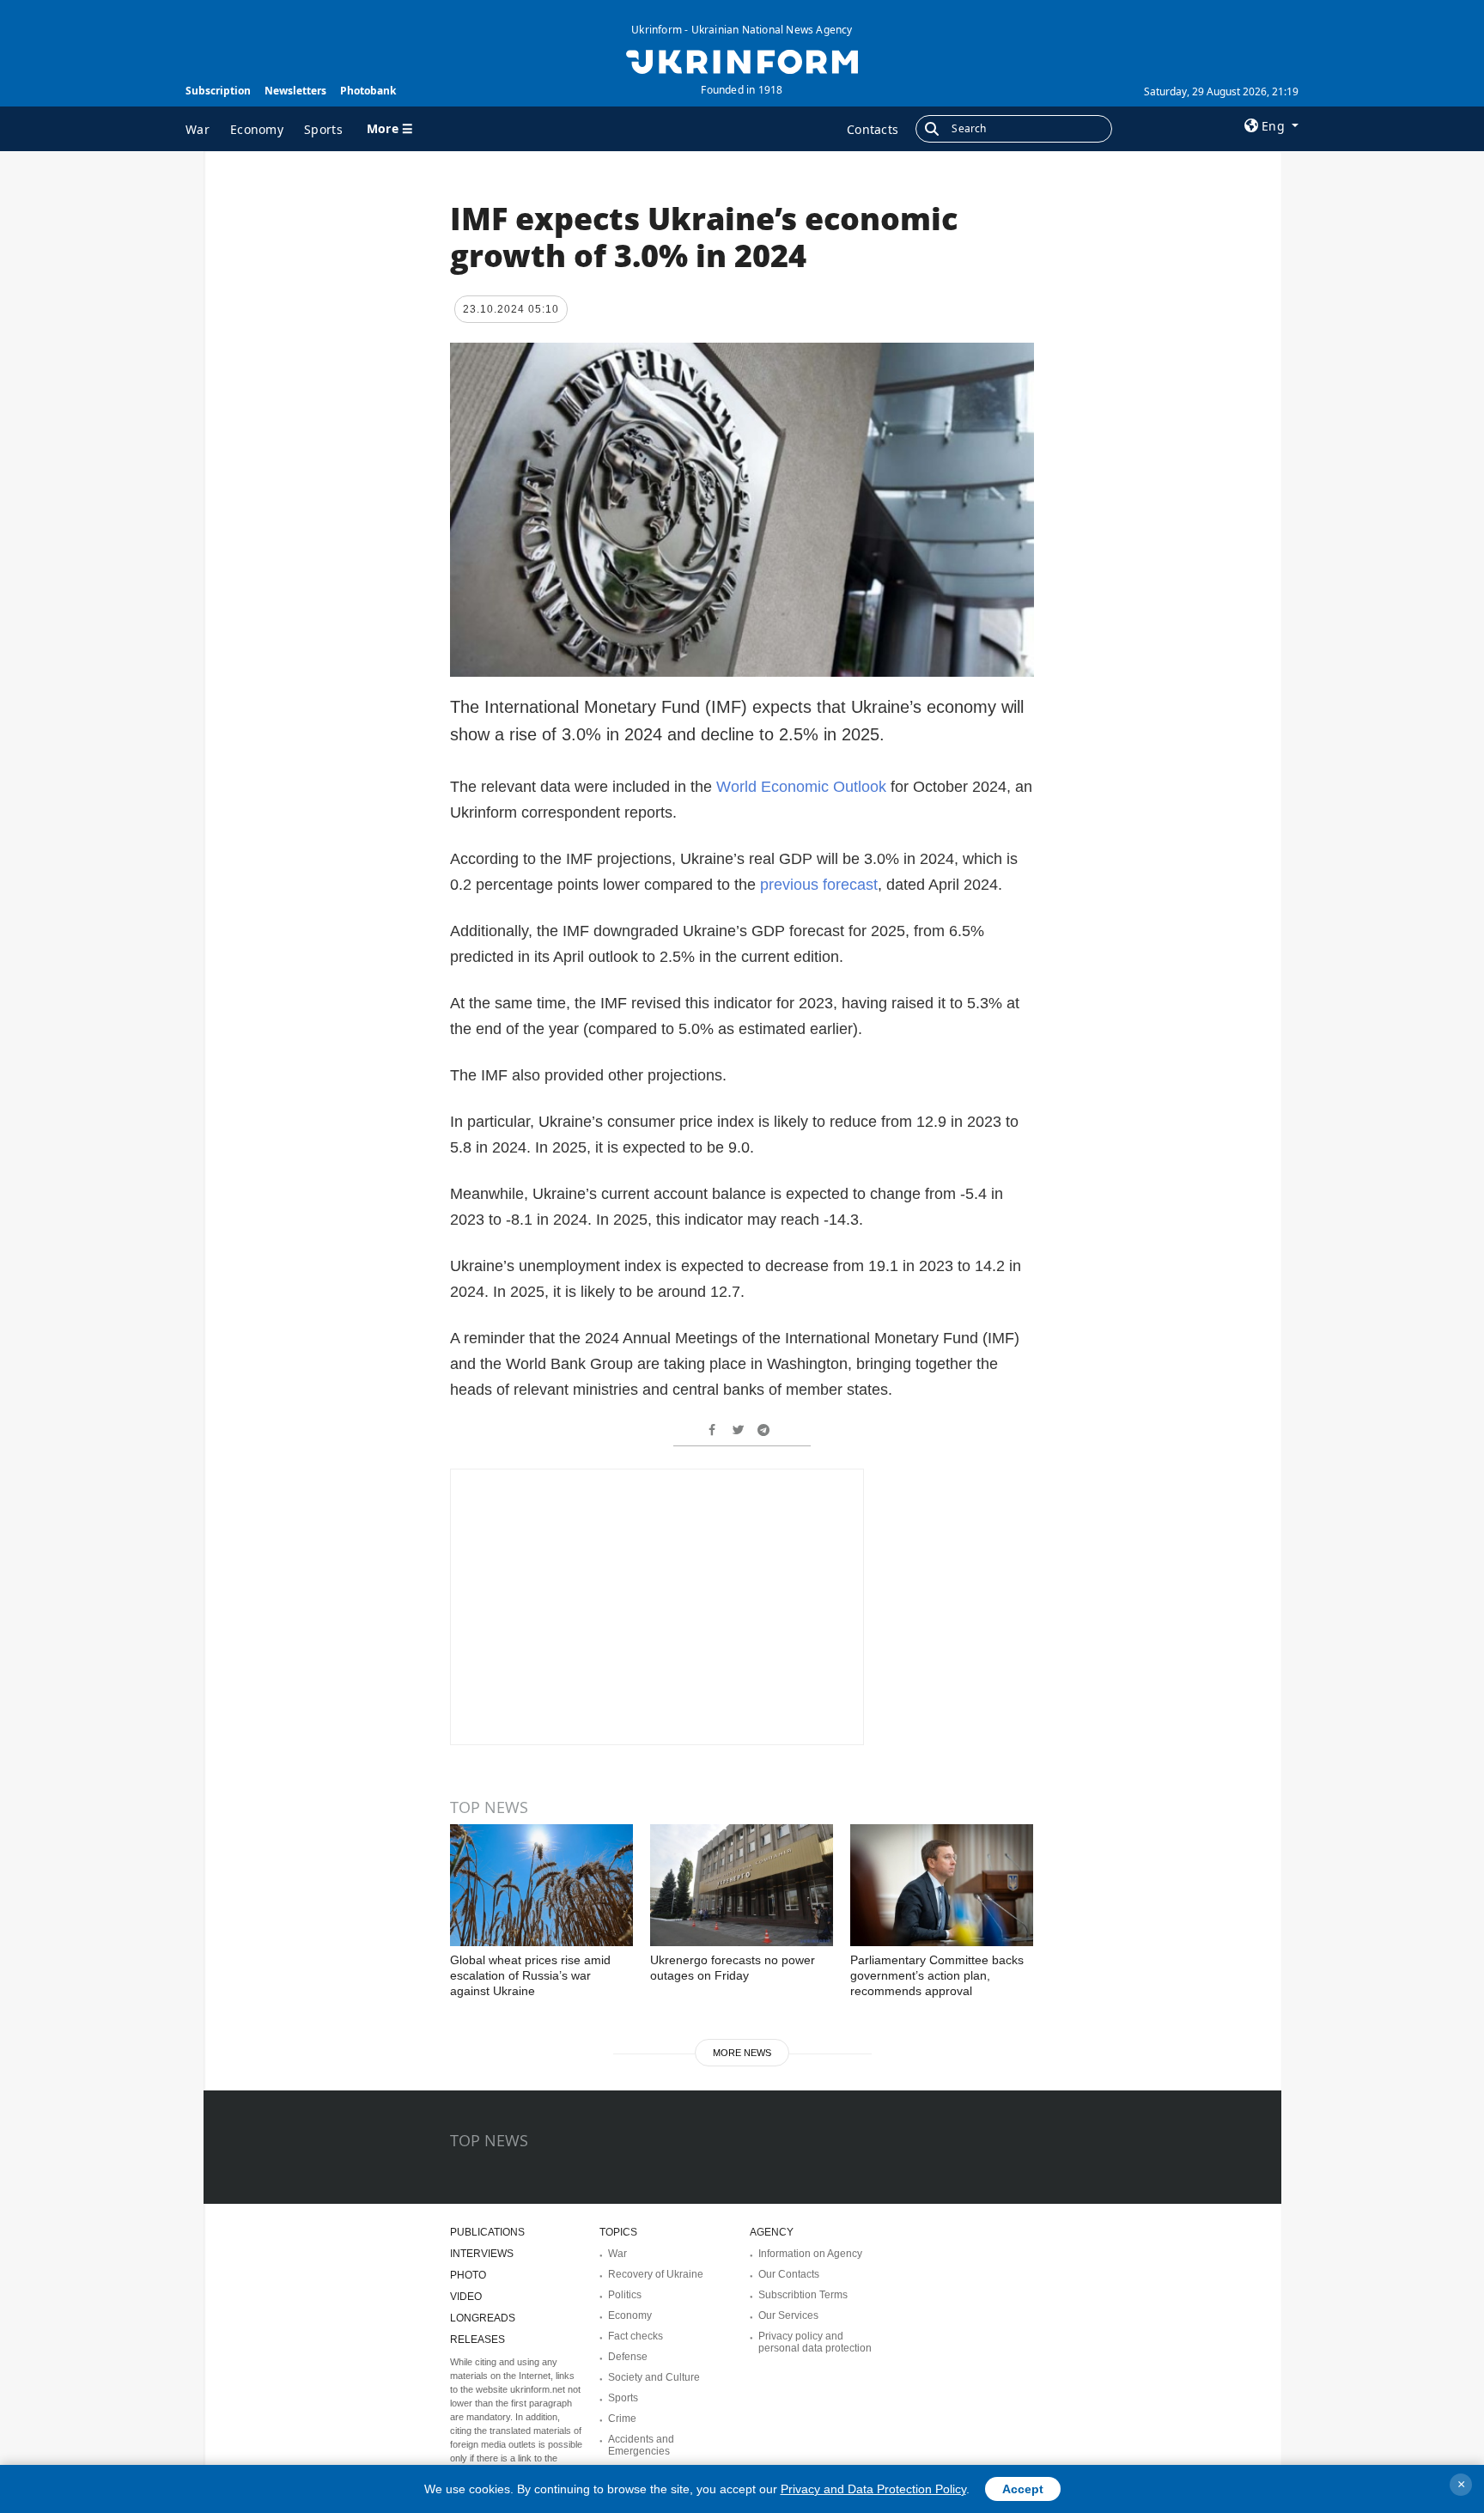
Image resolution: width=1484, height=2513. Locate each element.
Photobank (368, 91)
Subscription (218, 91)
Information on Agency (810, 2254)
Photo (468, 2275)
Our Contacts (789, 2274)
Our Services (788, 2315)
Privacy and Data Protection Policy (873, 2489)
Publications (487, 2232)
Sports (323, 129)
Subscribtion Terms (803, 2295)
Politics (625, 2295)
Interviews (482, 2254)
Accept (1023, 2489)
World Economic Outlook (801, 787)
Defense (628, 2357)
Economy (257, 129)
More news (742, 2053)
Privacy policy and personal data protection (815, 2342)
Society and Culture (654, 2377)
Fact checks (636, 2336)
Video (466, 2297)
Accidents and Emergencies (641, 2445)
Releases (477, 2340)
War (198, 129)
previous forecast (819, 885)
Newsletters (295, 91)
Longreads (483, 2318)
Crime (622, 2419)
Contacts (873, 129)
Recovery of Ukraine (656, 2274)
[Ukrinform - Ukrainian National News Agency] (742, 60)
